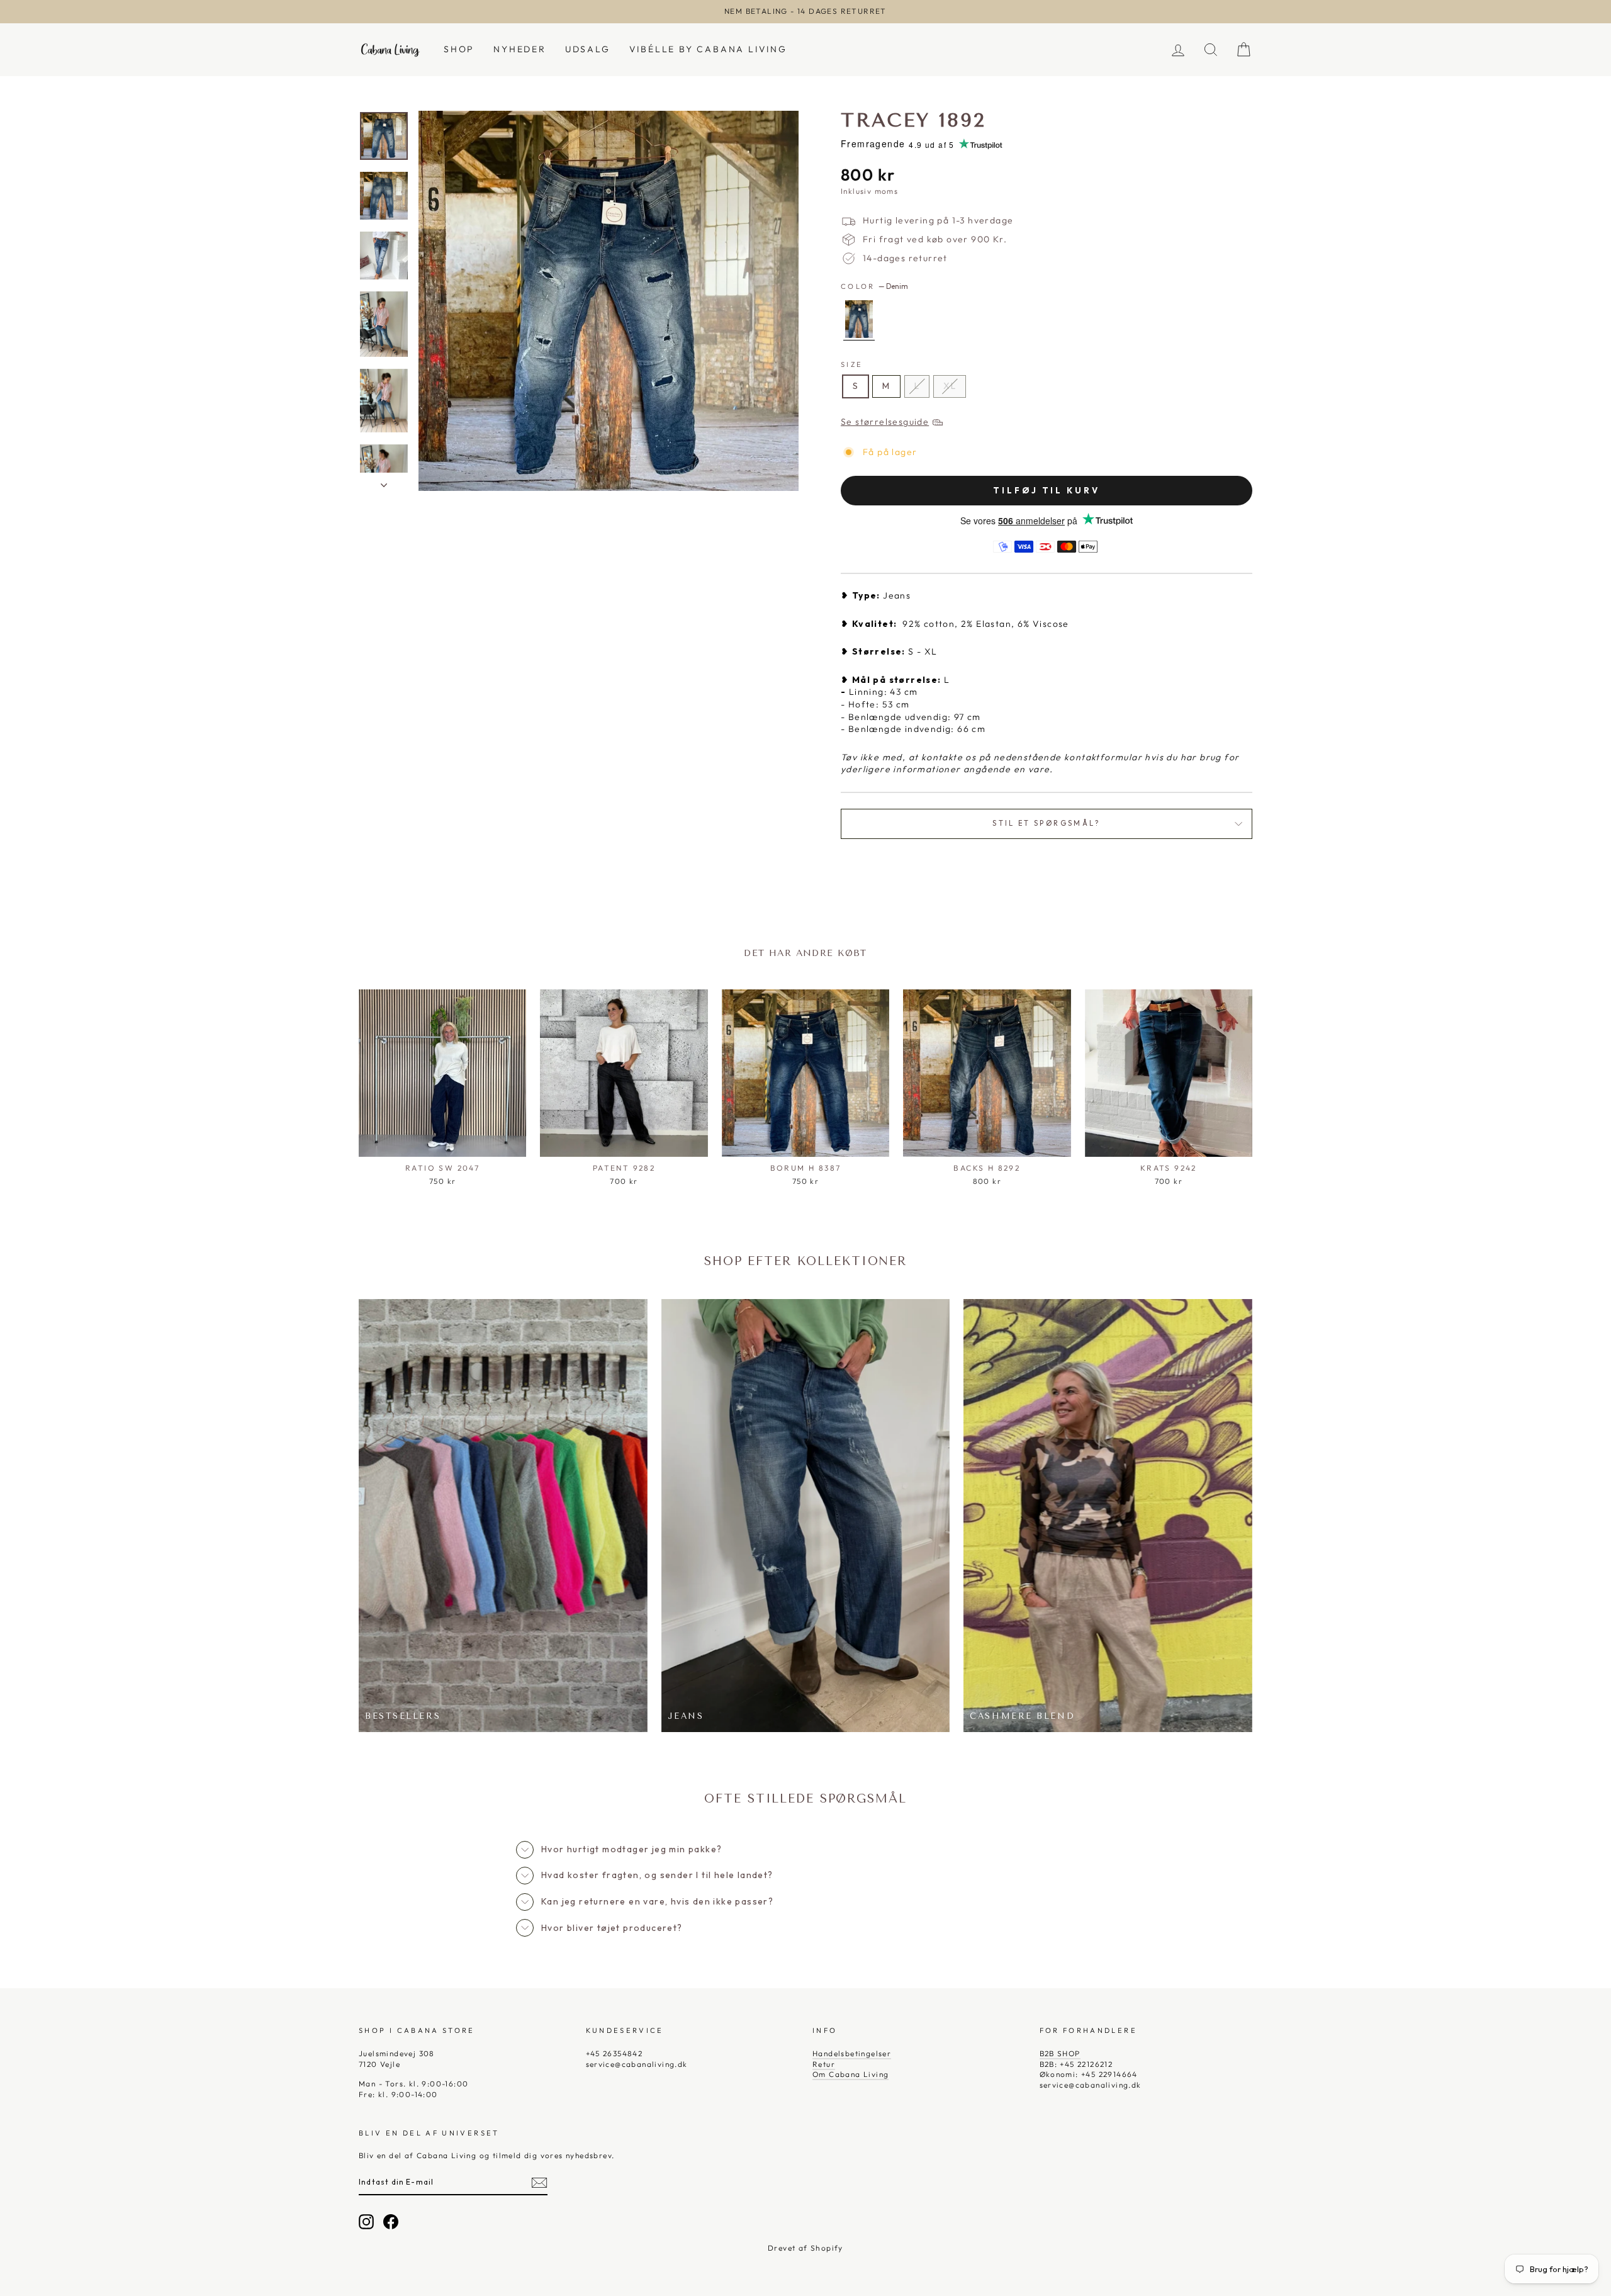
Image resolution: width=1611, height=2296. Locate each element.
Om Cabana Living (850, 2074)
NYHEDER (520, 49)
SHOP (459, 49)
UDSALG (588, 49)
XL (950, 386)
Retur (824, 2064)
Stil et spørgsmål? (1046, 823)
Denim (859, 319)
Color (874, 286)
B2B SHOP (1060, 2053)
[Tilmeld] (539, 2183)
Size (852, 364)
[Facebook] (391, 2222)
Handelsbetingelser (852, 2053)
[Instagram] (366, 2222)
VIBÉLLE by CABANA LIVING (708, 49)
